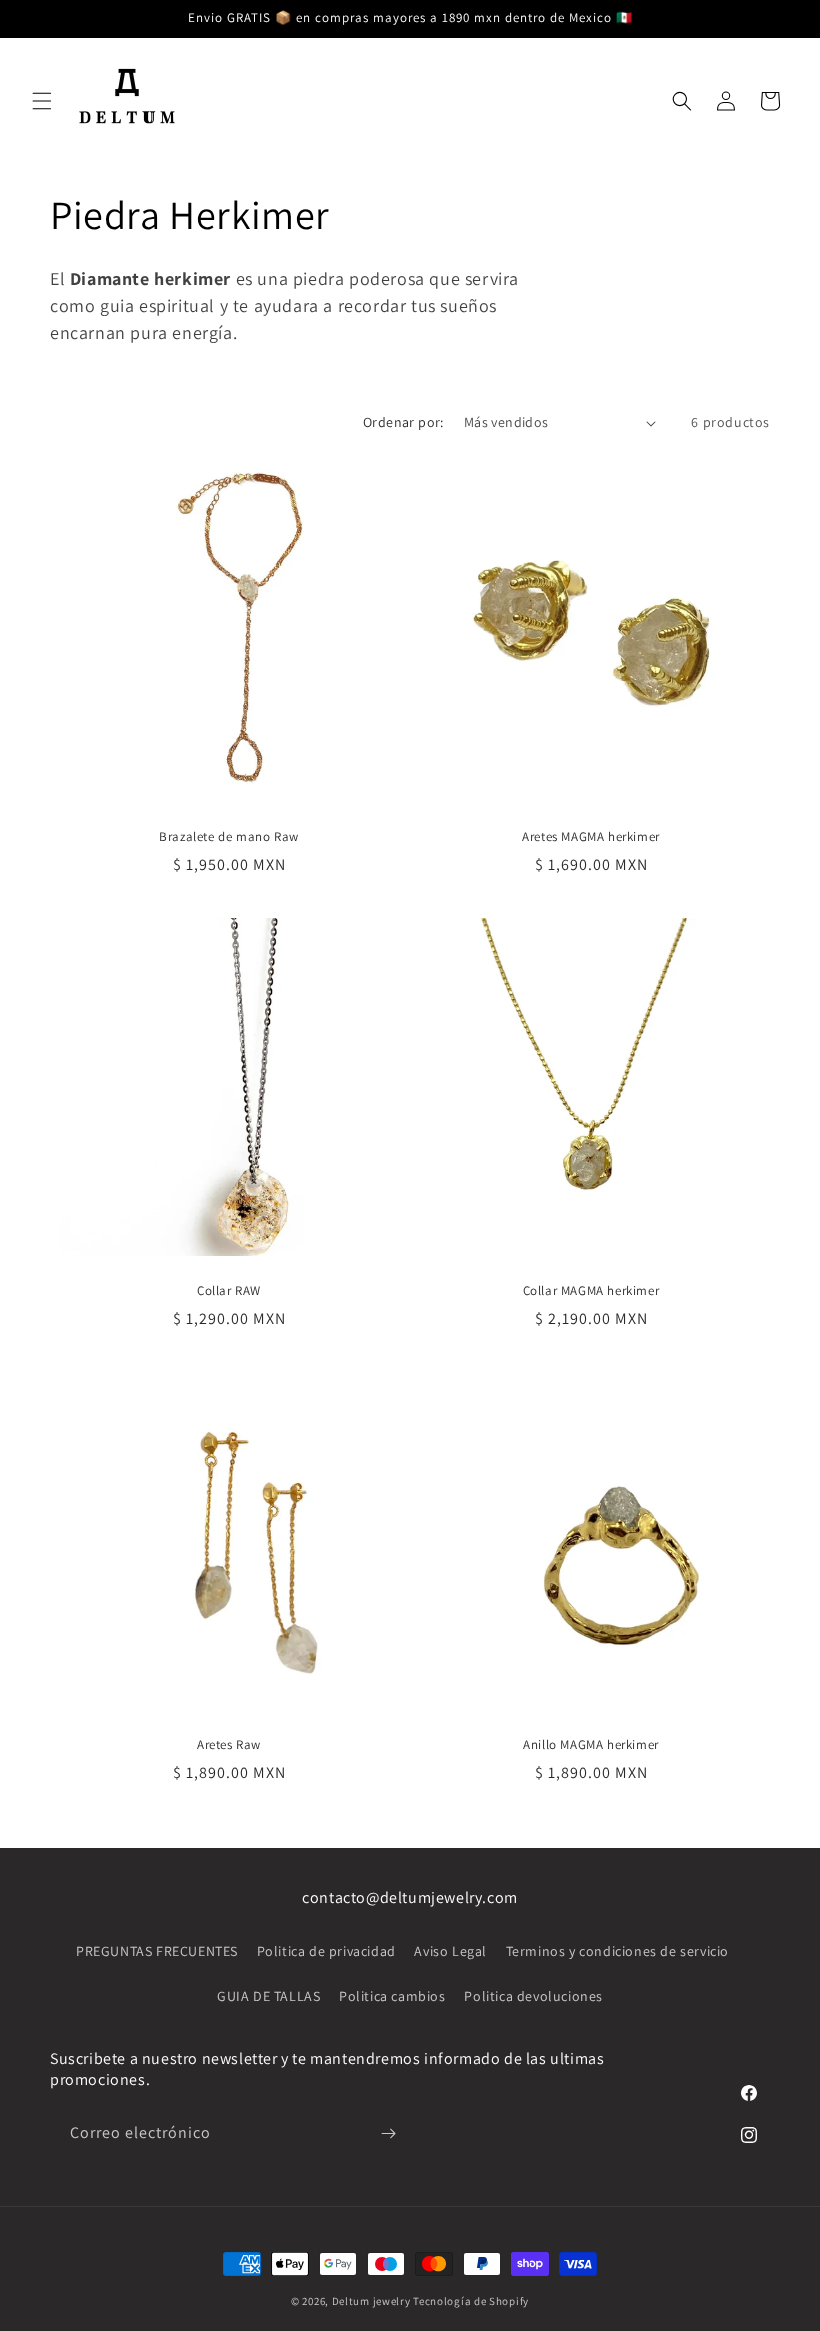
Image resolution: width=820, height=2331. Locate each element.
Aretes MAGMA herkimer (591, 837)
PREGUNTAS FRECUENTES (157, 1951)
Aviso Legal (450, 1951)
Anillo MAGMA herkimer (591, 1745)
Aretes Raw (229, 1745)
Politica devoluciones (533, 1996)
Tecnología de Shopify (471, 2301)
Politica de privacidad (326, 1951)
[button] (42, 101)
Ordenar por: (403, 422)
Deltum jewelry (371, 2301)
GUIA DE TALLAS (268, 1996)
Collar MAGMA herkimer (591, 1291)
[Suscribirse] (388, 2133)
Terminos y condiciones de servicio (617, 1951)
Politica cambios (392, 1996)
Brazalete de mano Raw (229, 837)
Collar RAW (229, 1291)
